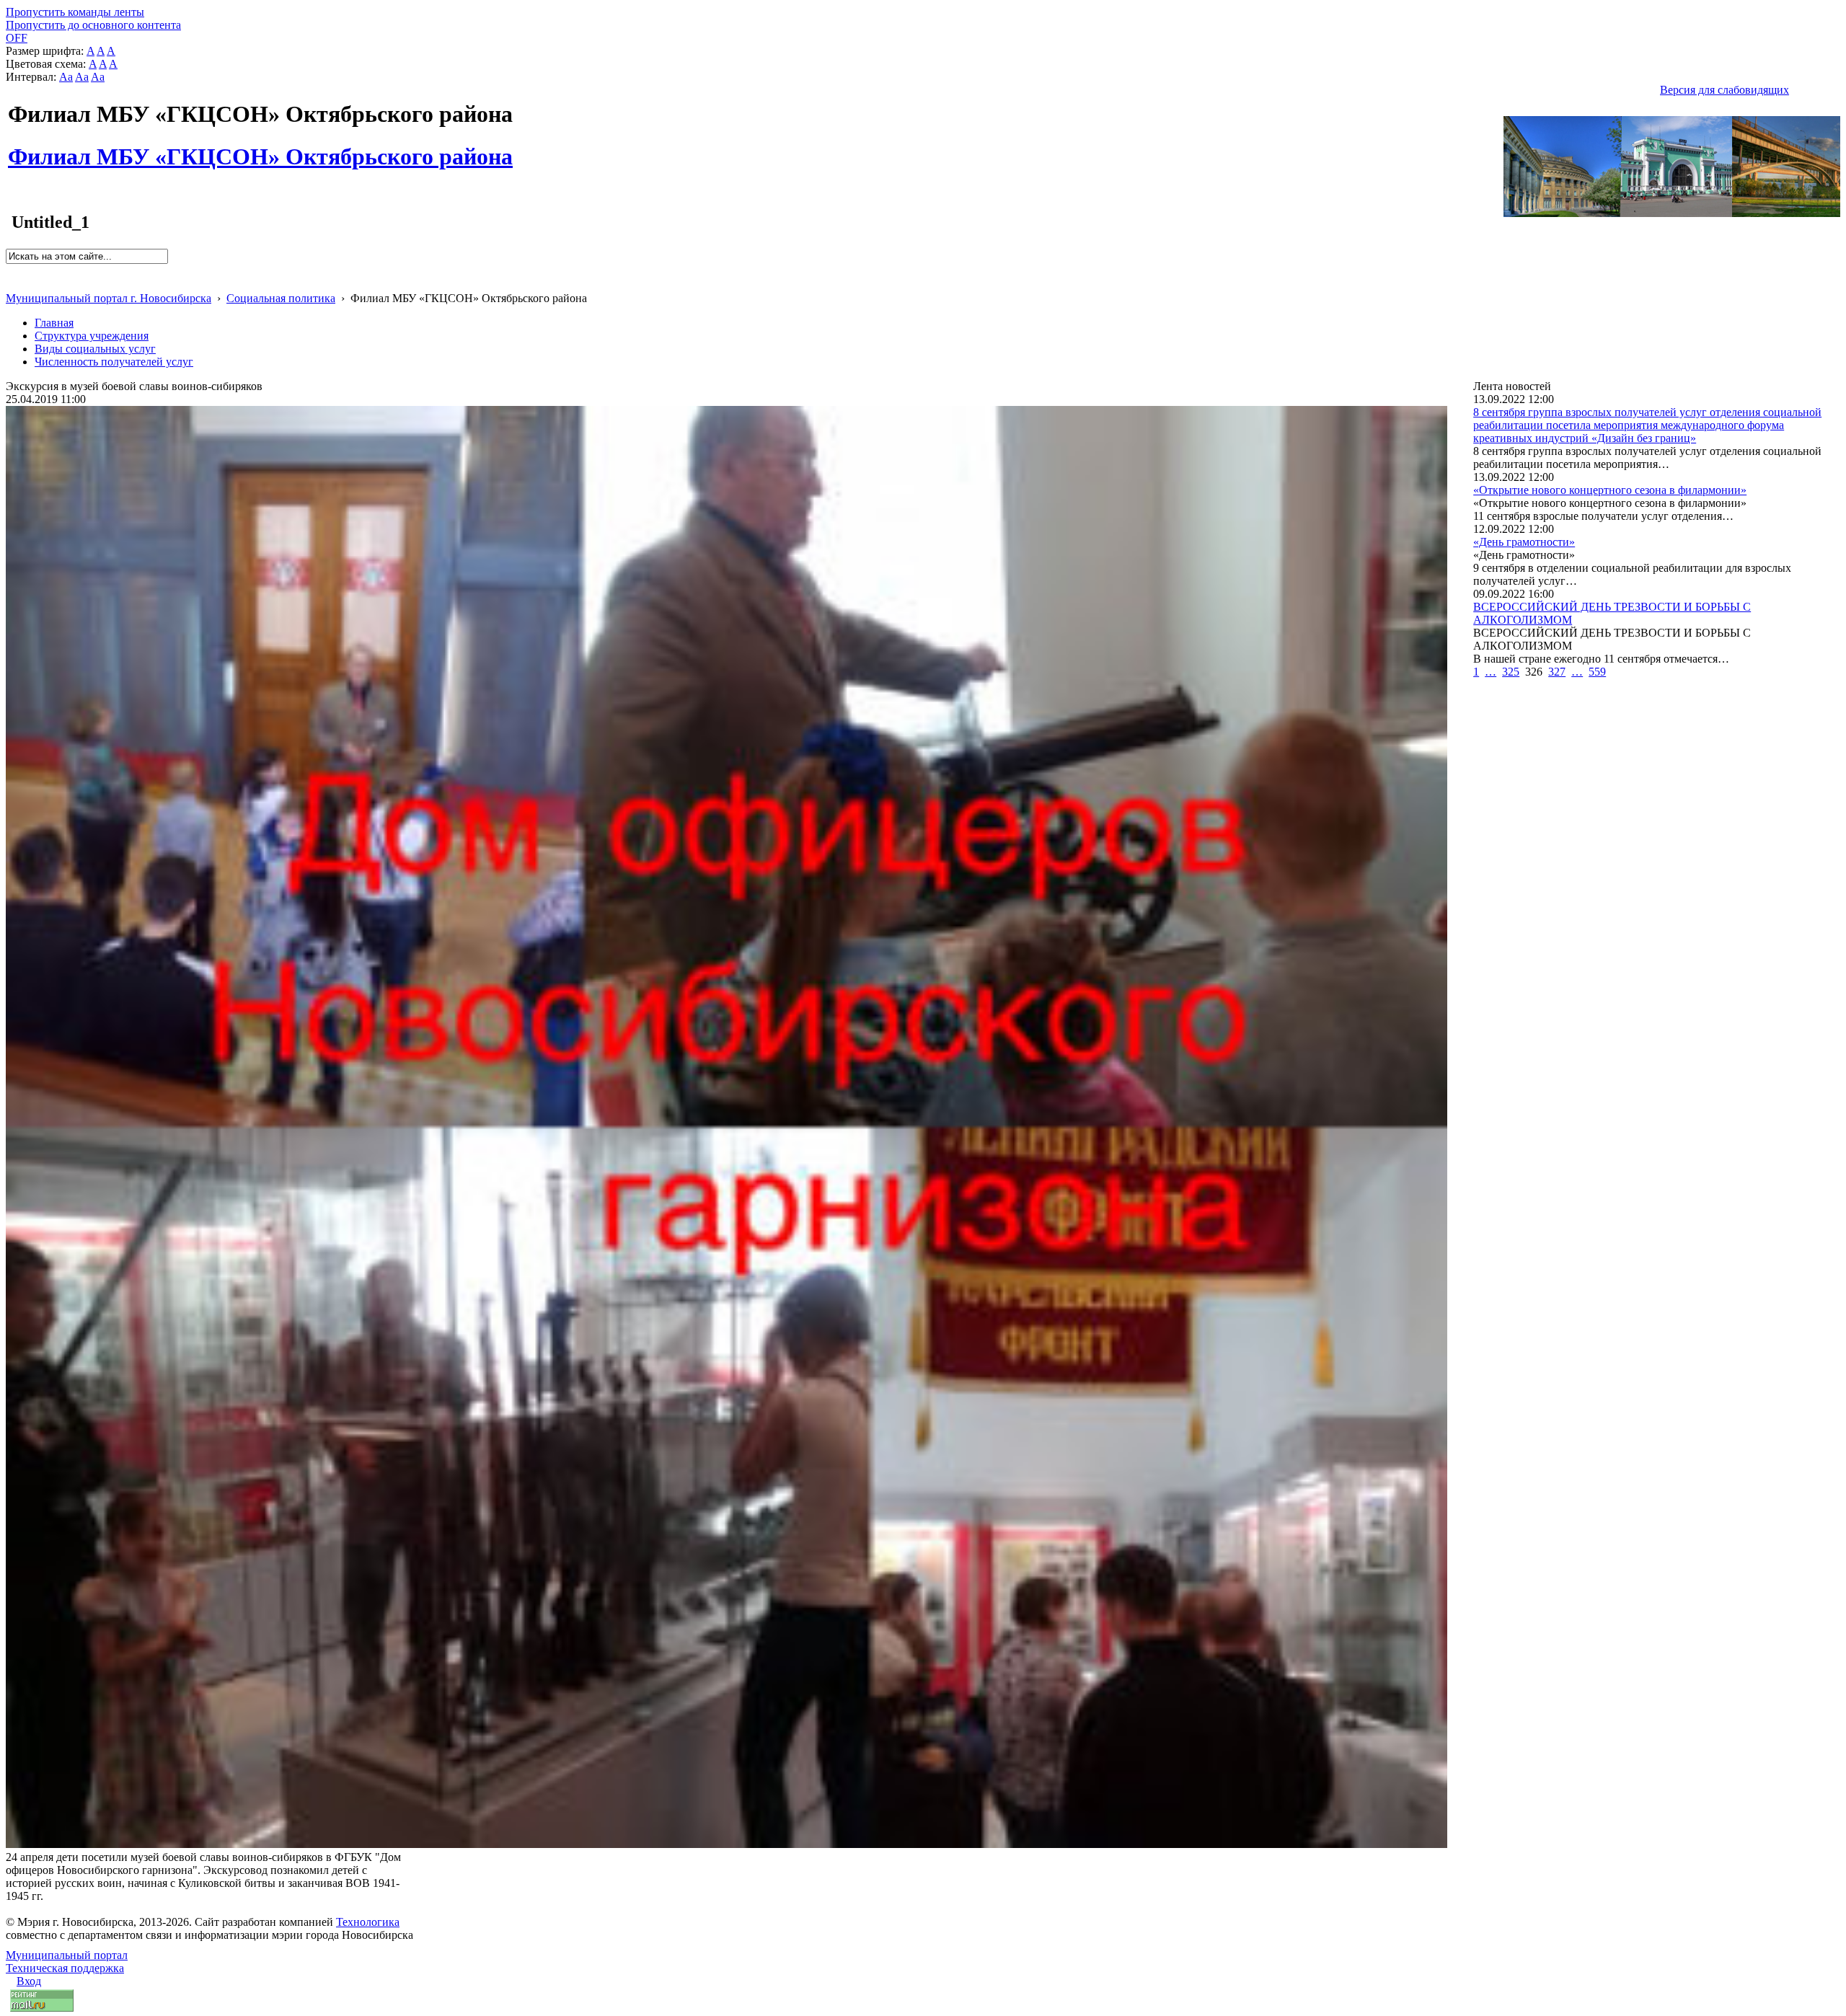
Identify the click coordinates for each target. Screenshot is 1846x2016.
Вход (29, 1981)
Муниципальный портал (67, 1955)
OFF (17, 38)
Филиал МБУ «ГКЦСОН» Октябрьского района (260, 149)
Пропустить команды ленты (75, 12)
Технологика (368, 1922)
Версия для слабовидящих (1724, 90)
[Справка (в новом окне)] (12, 283)
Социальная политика (281, 298)
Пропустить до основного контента (93, 25)
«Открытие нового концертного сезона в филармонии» (1610, 490)
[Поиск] (10, 270)
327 (1557, 672)
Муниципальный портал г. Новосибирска (109, 298)
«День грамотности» (1524, 542)
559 (1597, 672)
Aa (66, 77)
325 (1511, 672)
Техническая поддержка (65, 1968)
